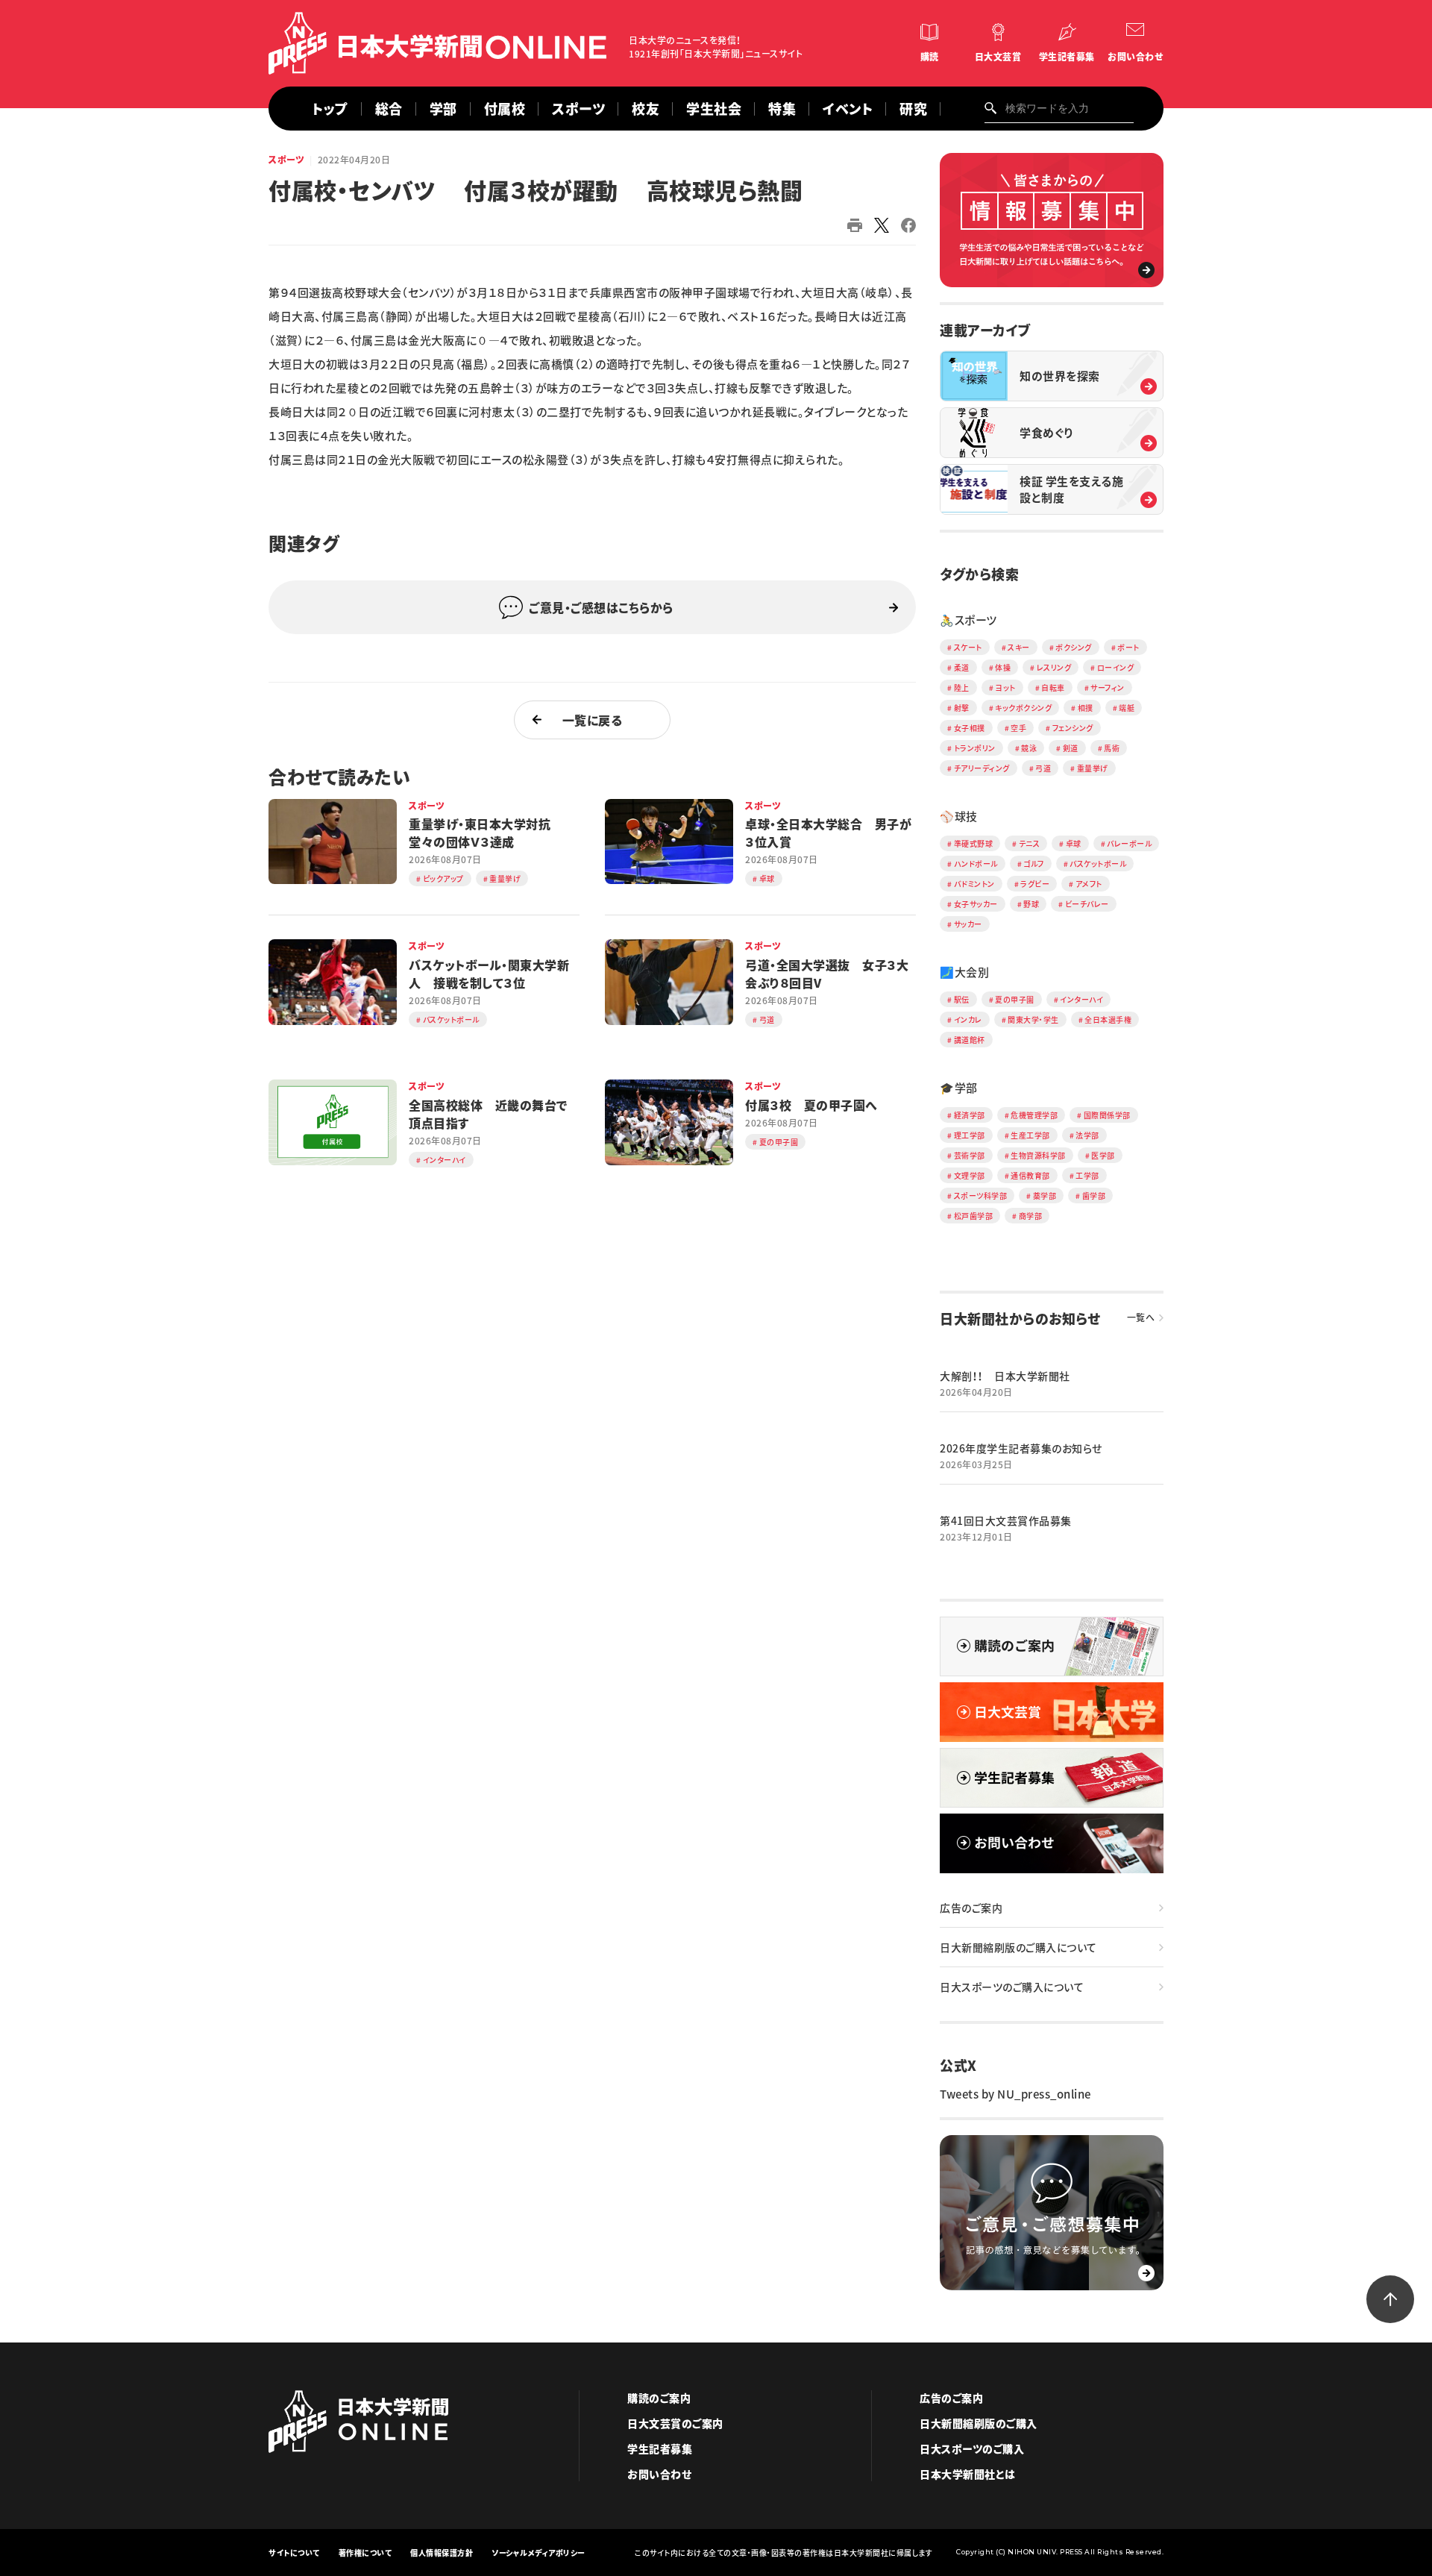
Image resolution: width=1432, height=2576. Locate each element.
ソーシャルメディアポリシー (538, 2553)
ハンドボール (976, 864)
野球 (1031, 904)
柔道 (962, 667)
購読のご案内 (659, 2398)
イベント (848, 109)
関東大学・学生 (1033, 1019)
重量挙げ (1093, 768)
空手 (1018, 728)
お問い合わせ (1135, 57)
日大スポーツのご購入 (972, 2448)
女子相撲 (970, 728)
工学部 (1087, 1175)
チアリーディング (982, 768)
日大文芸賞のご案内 (675, 2423)
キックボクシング (1023, 708)
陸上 (962, 687)
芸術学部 (970, 1155)
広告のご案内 (971, 1908)
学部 (443, 109)
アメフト (1089, 884)
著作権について (365, 2553)
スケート (968, 647)
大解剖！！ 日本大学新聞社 (1005, 1376)
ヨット (1005, 687)
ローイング (1116, 667)
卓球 (1074, 843)
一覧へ (1141, 1317)
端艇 (1127, 708)
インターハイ (1081, 999)
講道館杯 (970, 1040)
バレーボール (1129, 843)
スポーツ (578, 109)
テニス (1030, 843)
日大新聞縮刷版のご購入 (979, 2423)
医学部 (1103, 1155)
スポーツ (286, 160)
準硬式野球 (974, 843)
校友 (646, 109)
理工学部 (970, 1135)
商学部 (1031, 1216)
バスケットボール (1098, 864)
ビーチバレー (1087, 904)
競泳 (1029, 748)
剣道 (1071, 748)
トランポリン (975, 748)
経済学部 (970, 1115)
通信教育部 (1030, 1175)
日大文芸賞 (998, 57)
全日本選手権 (1108, 1019)
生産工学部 (1030, 1135)
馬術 (1112, 748)
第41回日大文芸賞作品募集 (1006, 1520)
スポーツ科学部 (981, 1195)
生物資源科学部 (1038, 1155)
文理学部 (970, 1175)
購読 (930, 57)
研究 (913, 109)
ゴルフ (1034, 864)
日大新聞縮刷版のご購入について (1018, 1947)
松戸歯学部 (974, 1216)
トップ (330, 109)
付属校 (505, 109)
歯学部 (1094, 1195)
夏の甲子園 (1015, 999)
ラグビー (1035, 884)
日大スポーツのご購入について (1012, 1987)
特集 (782, 109)
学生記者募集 (1067, 57)
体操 (1003, 667)
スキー (1019, 647)
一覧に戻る (593, 720)
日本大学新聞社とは (968, 2474)
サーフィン (1108, 687)
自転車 (1053, 687)
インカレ (968, 1019)
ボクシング (1074, 647)
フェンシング (1073, 728)
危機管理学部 (1034, 1115)
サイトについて (294, 2553)
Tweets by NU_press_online (1015, 2094)
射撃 (962, 708)
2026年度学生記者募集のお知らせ (1021, 1448)
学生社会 (714, 109)
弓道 (1043, 768)
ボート (1128, 647)
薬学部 (1045, 1195)
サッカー (968, 924)
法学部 (1087, 1135)
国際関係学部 (1107, 1115)
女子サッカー (976, 904)
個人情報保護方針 (442, 2553)
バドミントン (974, 884)
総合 (389, 109)
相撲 (1086, 708)
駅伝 (962, 999)
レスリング (1054, 667)
